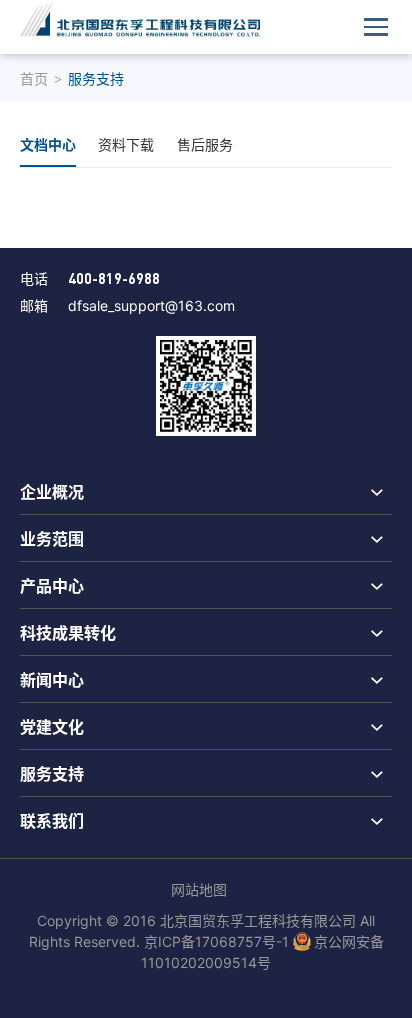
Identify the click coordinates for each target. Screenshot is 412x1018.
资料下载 (126, 144)
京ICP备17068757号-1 (216, 941)
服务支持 (52, 773)
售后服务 (205, 144)
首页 (34, 78)
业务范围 (52, 538)
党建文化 (52, 726)
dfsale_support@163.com (151, 305)
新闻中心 (52, 679)
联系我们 (52, 820)
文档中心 (48, 144)
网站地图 (199, 889)
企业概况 (52, 491)
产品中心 (52, 585)
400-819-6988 (114, 278)
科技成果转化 (68, 632)
